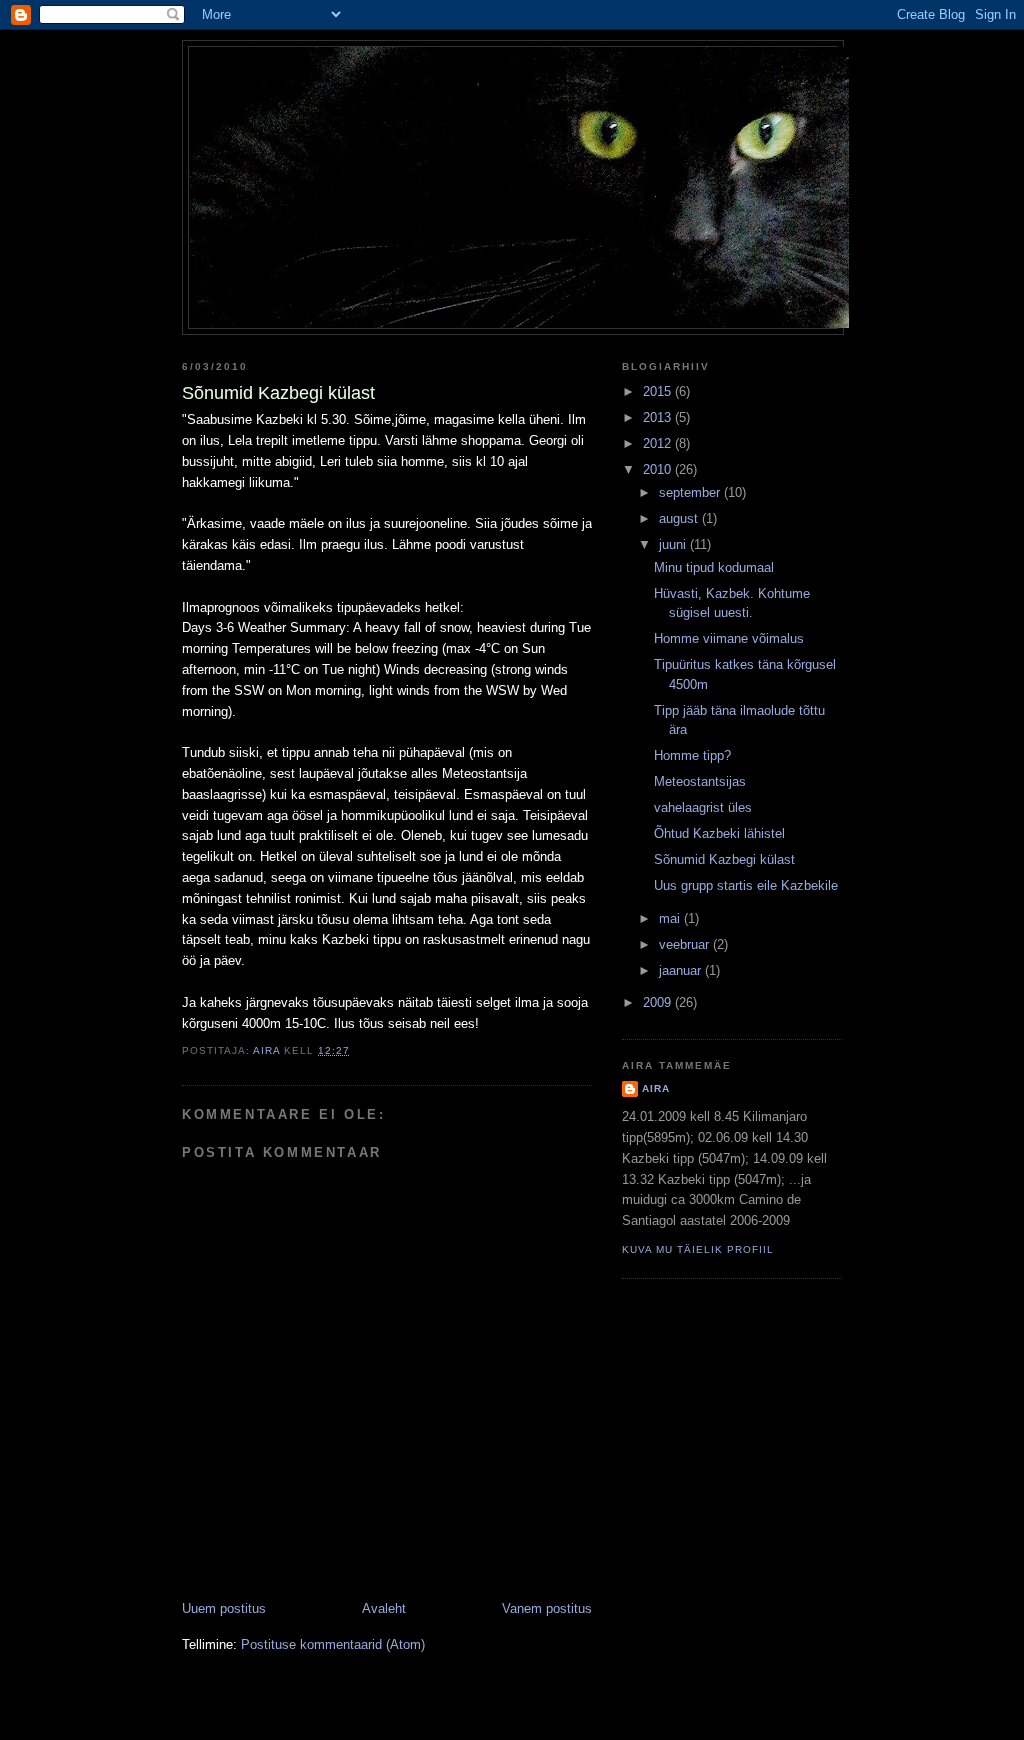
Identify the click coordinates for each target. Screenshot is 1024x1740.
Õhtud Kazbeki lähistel (719, 833)
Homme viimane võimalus (729, 638)
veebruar (686, 944)
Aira (656, 1088)
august (680, 518)
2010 (659, 469)
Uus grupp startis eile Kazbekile (746, 885)
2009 (659, 1002)
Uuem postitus (224, 1608)
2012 (659, 443)
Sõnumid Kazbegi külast (724, 859)
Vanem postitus (547, 1608)
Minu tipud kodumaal (714, 567)
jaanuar (682, 970)
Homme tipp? (692, 755)
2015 (659, 391)
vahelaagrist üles (703, 807)
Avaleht (384, 1608)
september (691, 492)
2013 (659, 417)
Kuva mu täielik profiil (698, 1249)
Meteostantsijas (700, 781)
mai (671, 918)
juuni (674, 544)
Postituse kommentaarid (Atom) (333, 1644)
